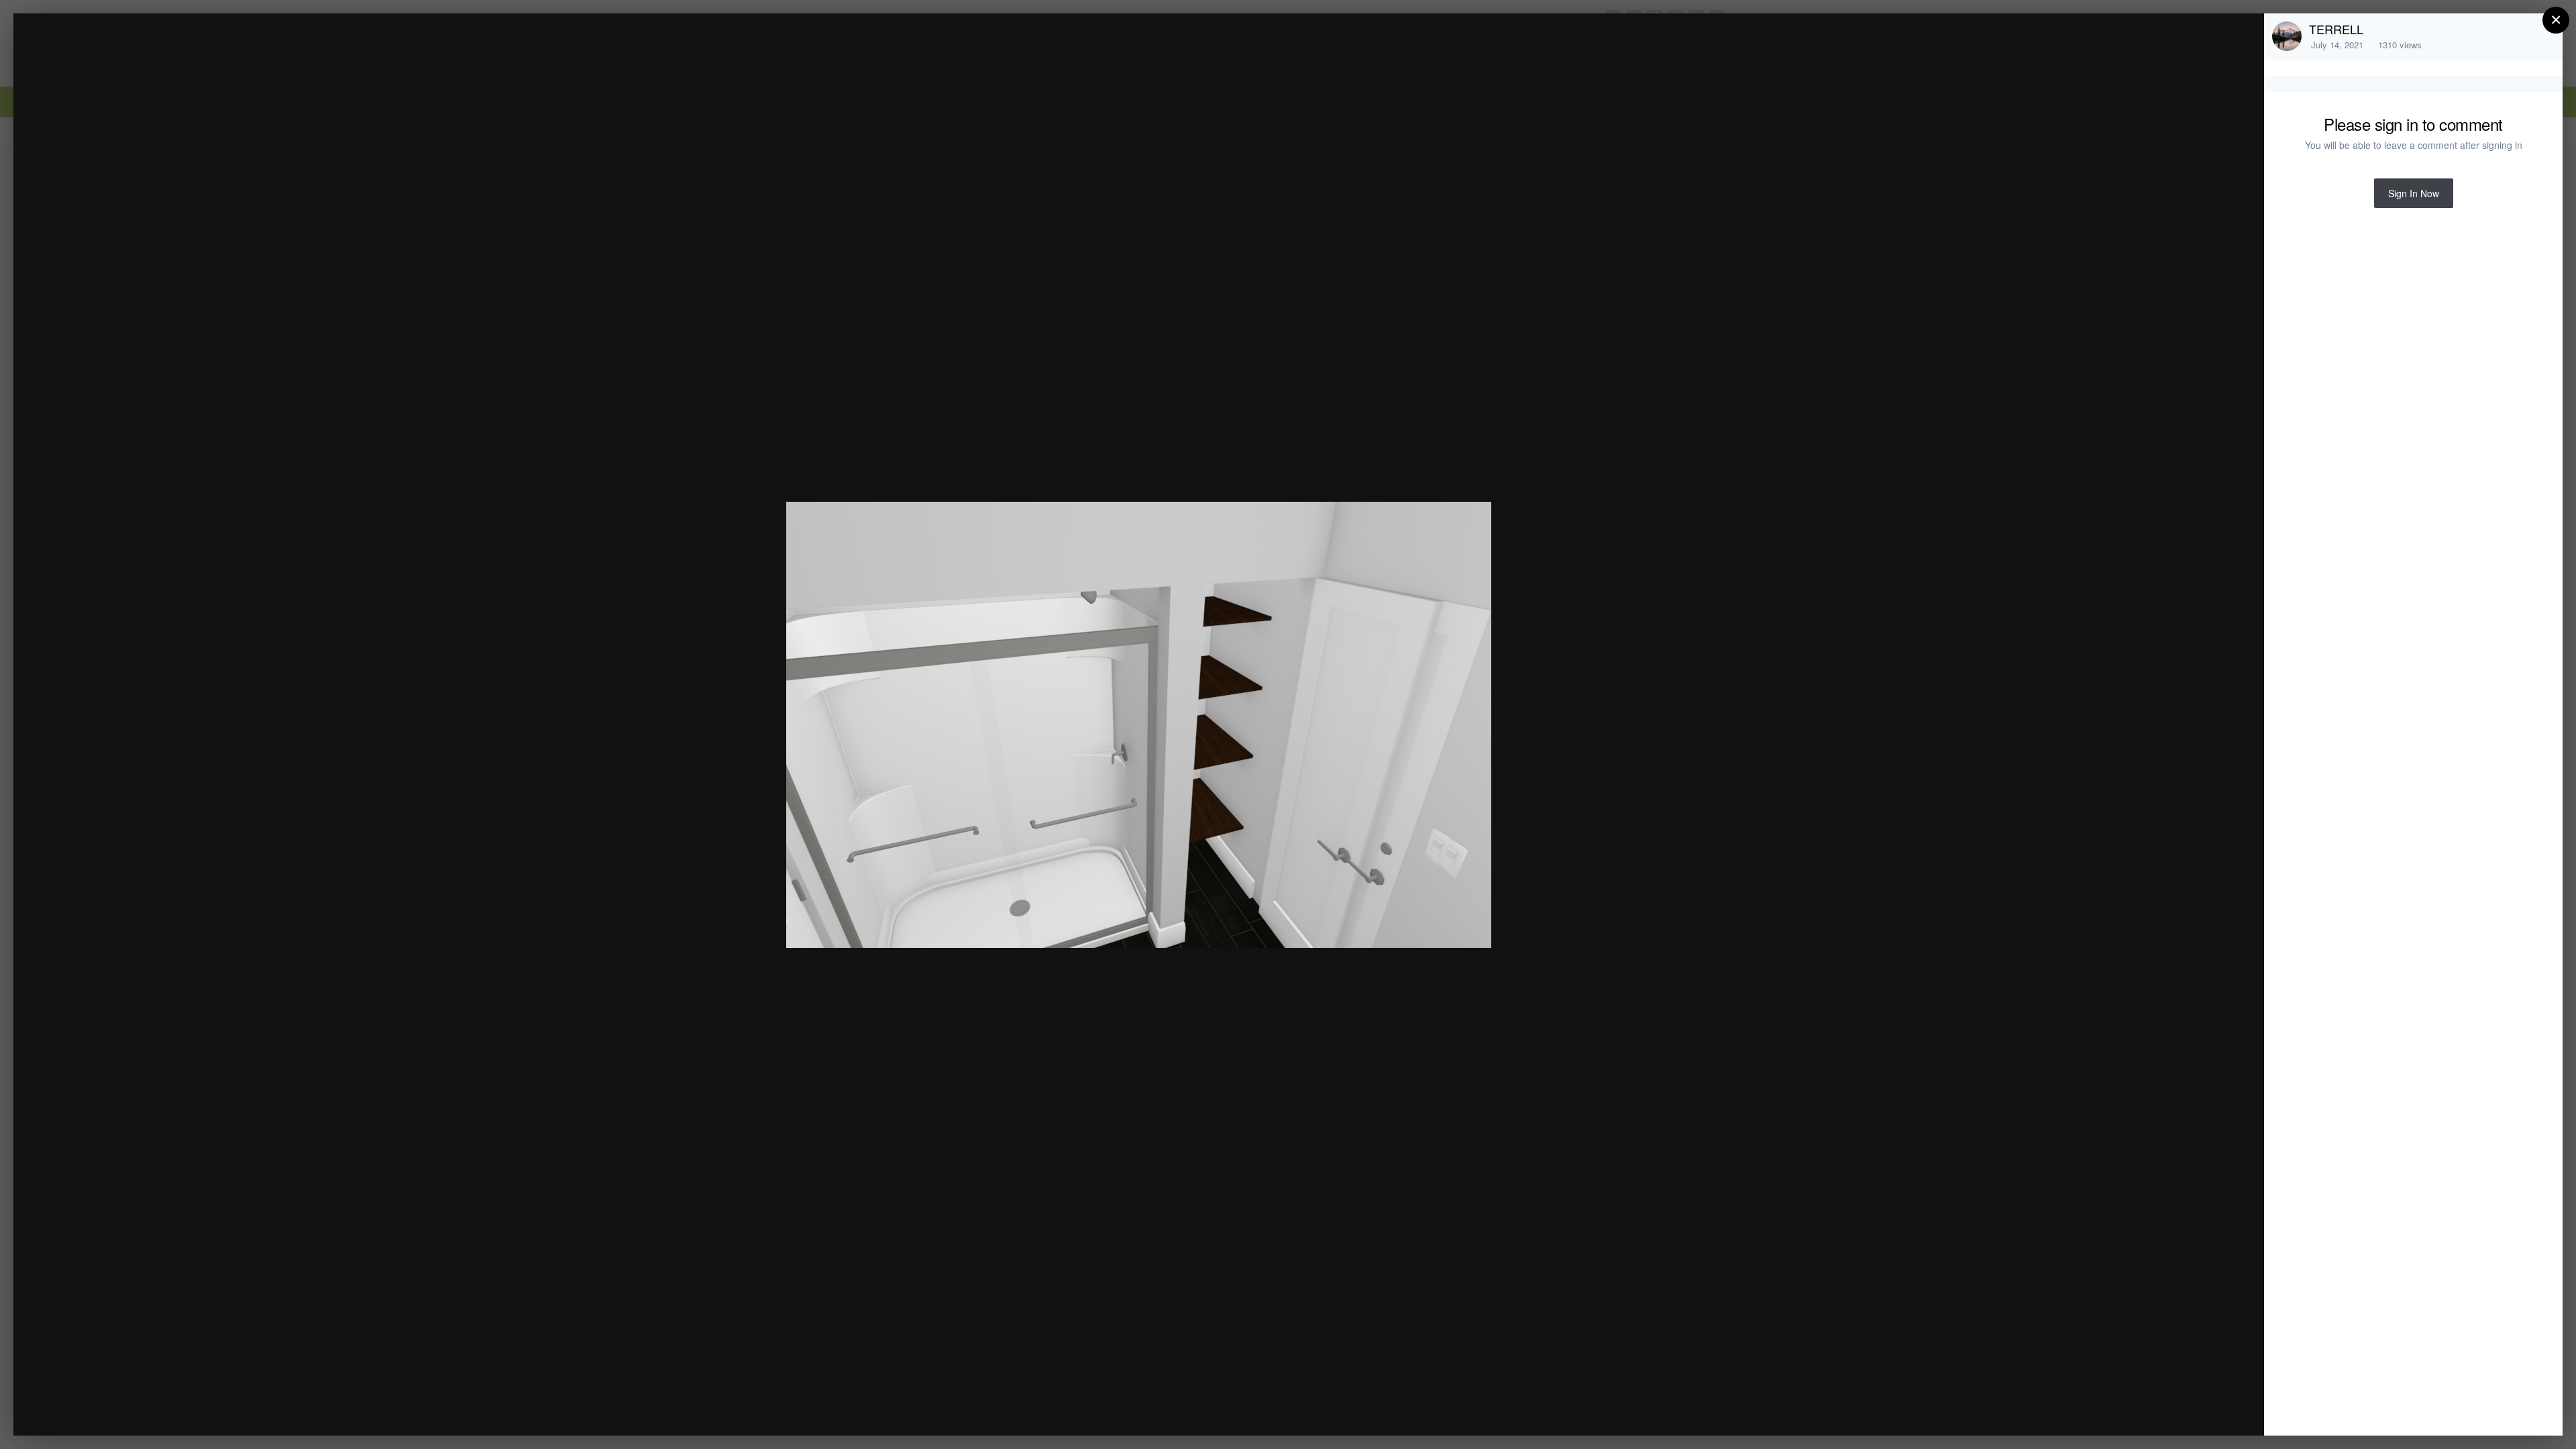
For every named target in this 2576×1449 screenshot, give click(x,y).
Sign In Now (2414, 193)
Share (2220, 1411)
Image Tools (2129, 1411)
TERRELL (2336, 29)
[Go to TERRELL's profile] (2287, 36)
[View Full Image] (2241, 38)
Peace (115, 49)
